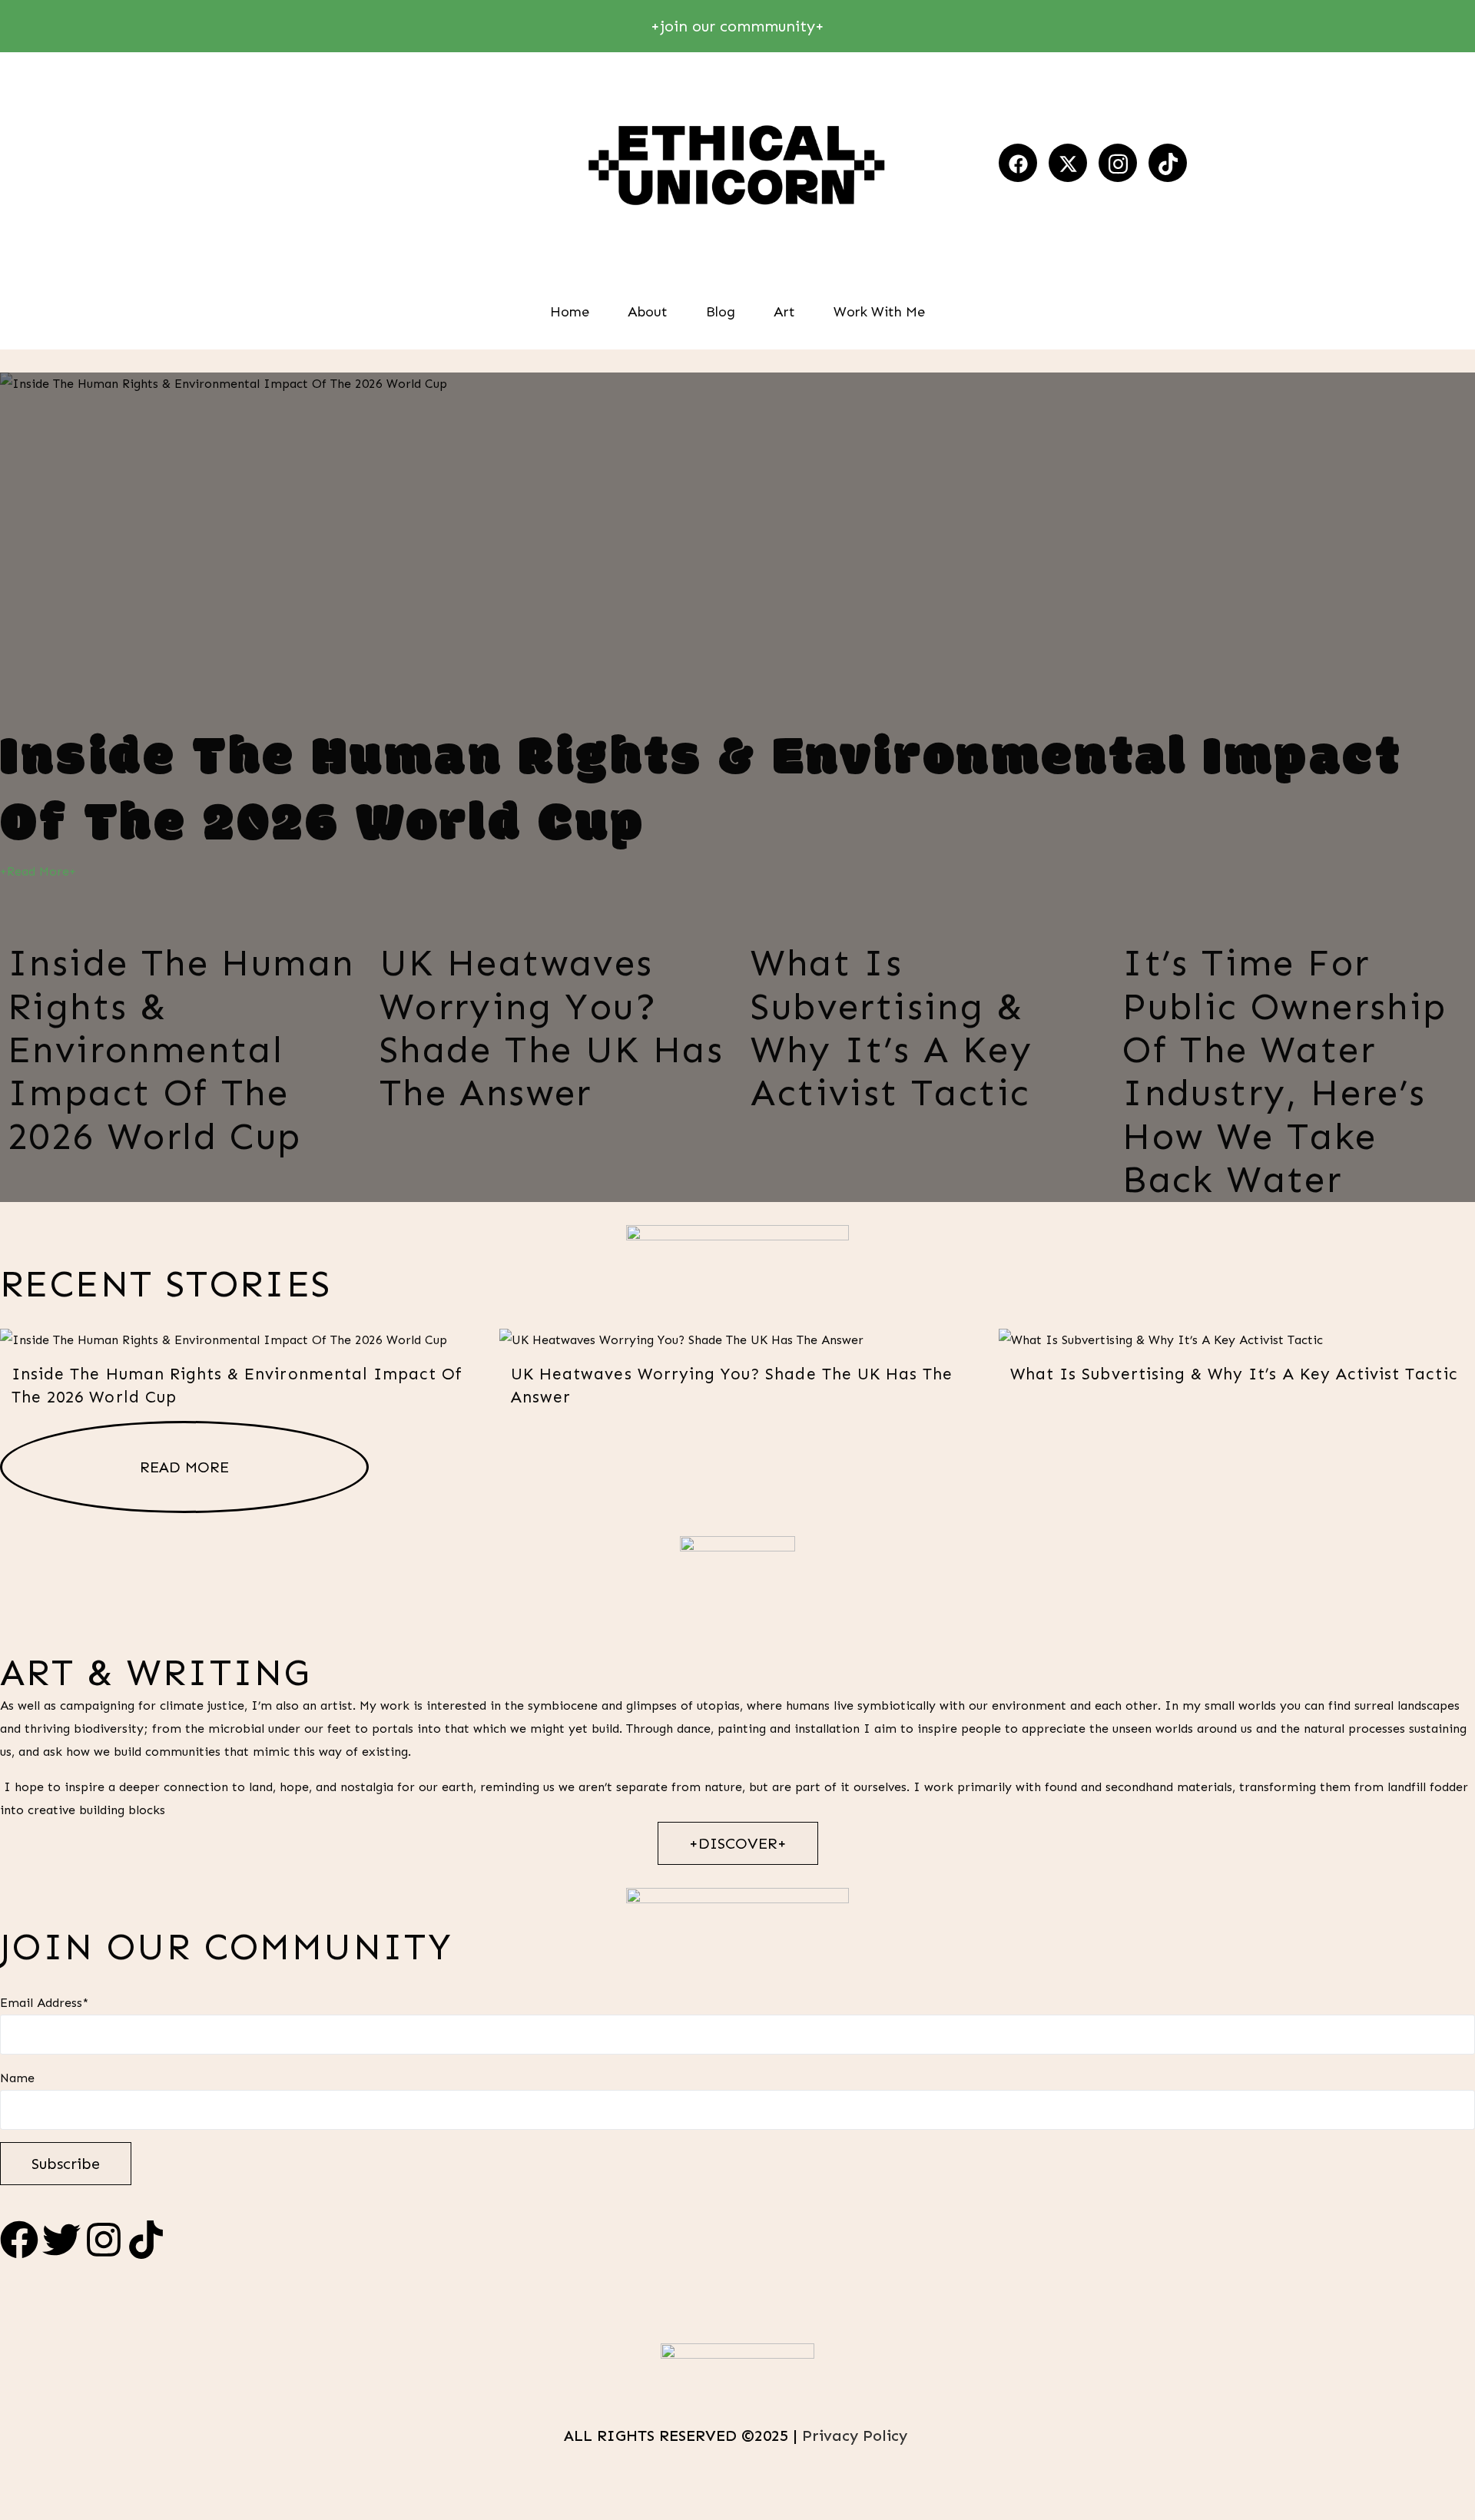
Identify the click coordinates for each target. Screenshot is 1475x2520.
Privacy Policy (857, 2436)
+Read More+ (38, 871)
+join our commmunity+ (737, 26)
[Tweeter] (1068, 163)
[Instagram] (1118, 163)
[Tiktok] (1168, 163)
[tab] (180, 1035)
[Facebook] (1018, 163)
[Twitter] (61, 2240)
